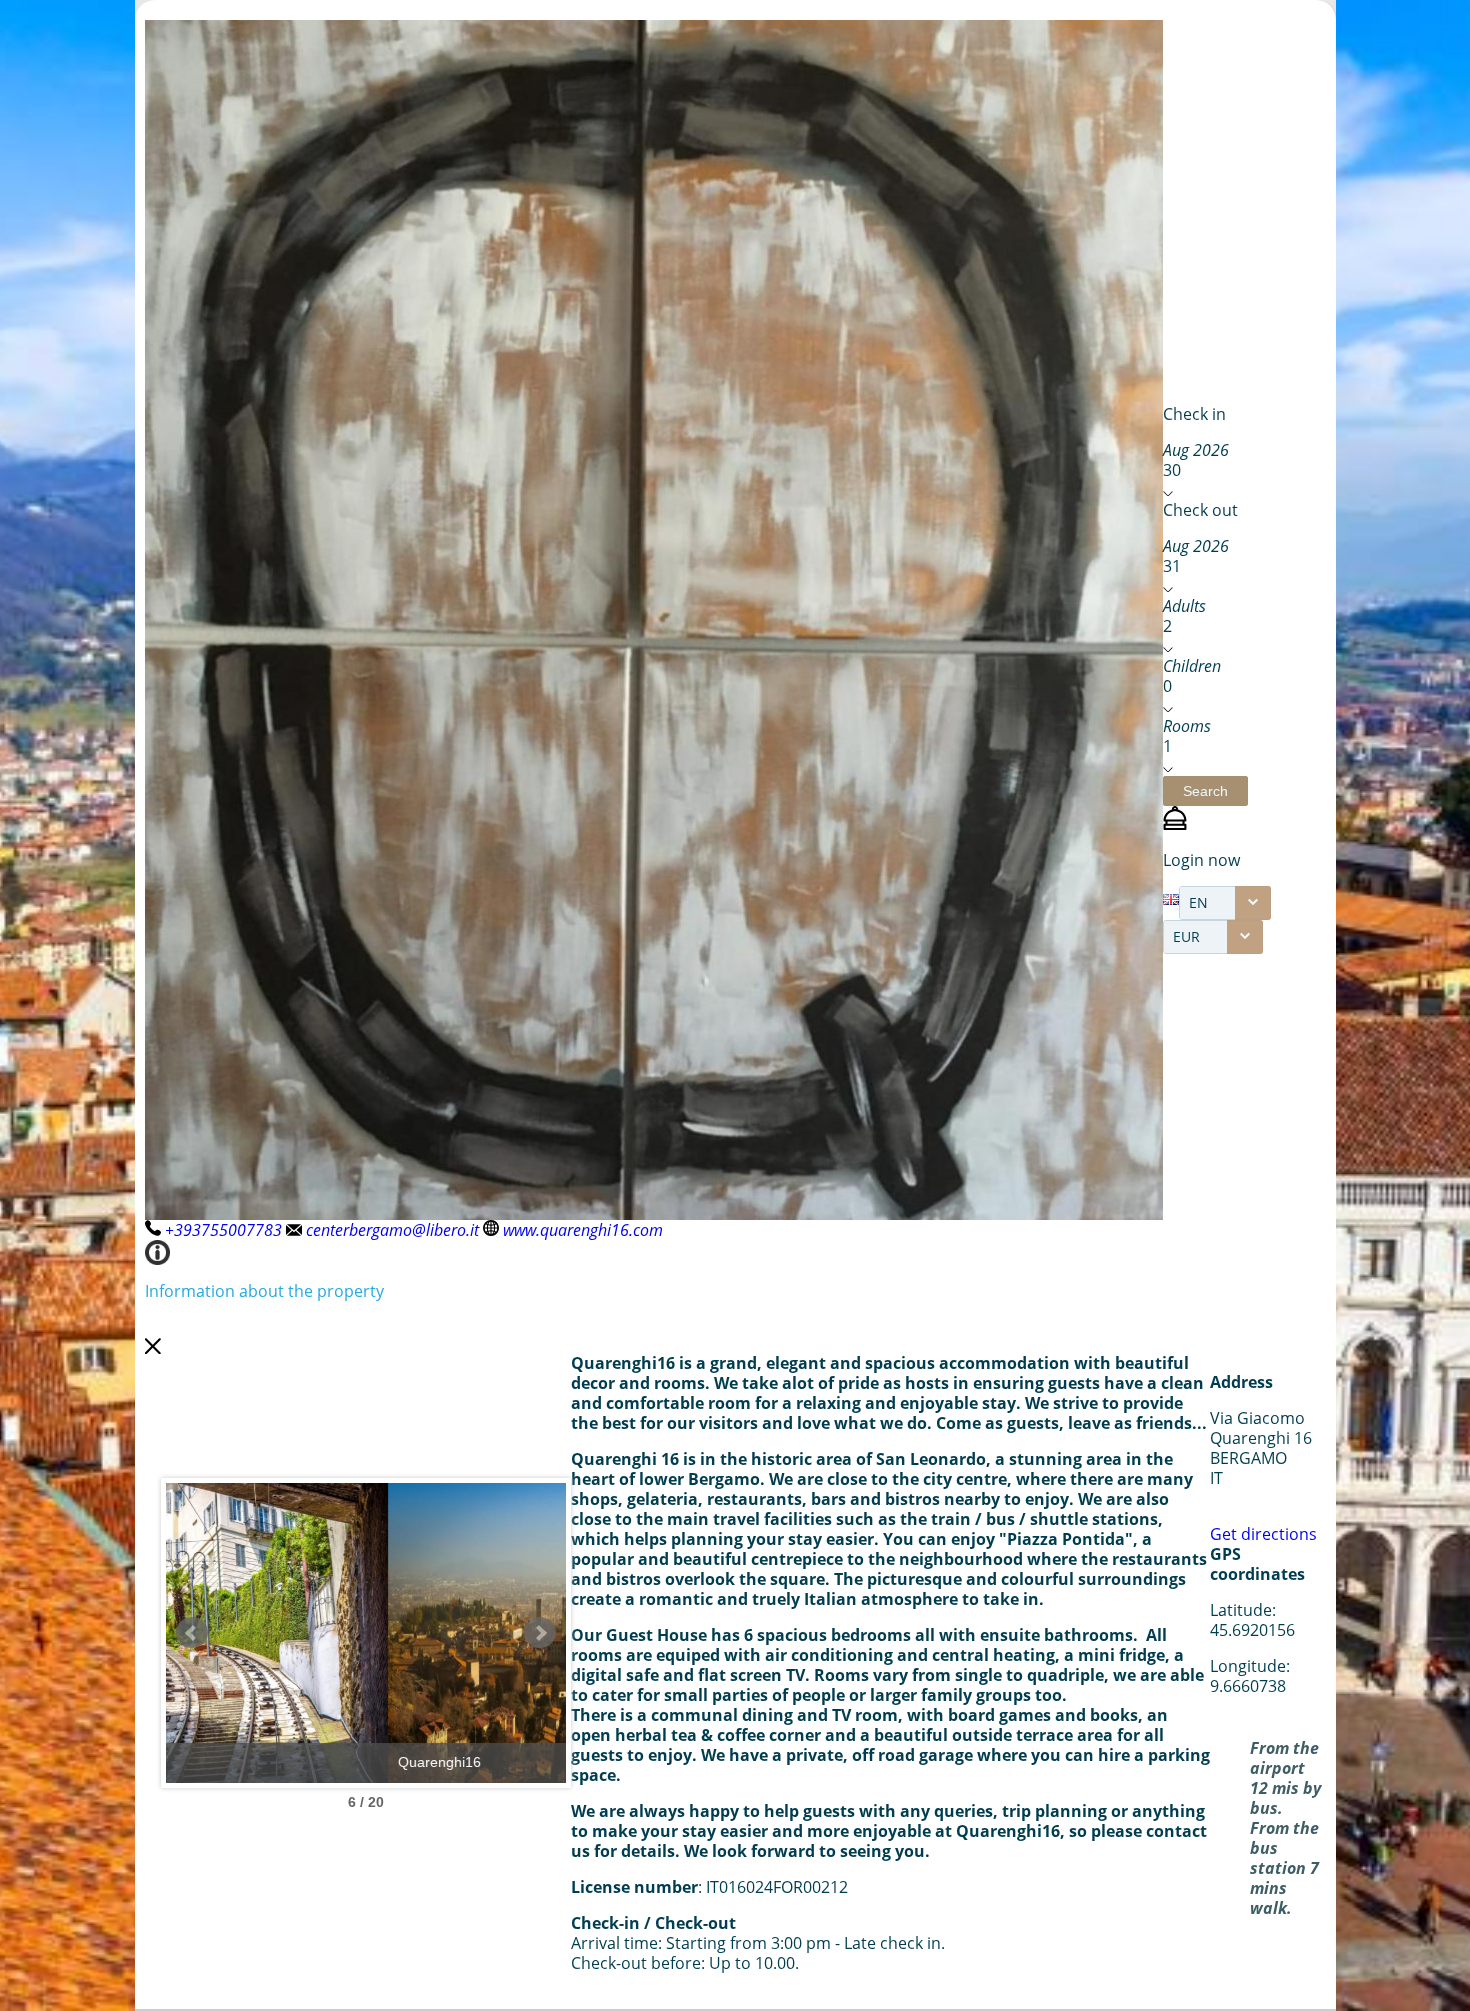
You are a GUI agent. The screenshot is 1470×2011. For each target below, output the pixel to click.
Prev (192, 1633)
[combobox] (1225, 903)
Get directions (1263, 1534)
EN (1198, 902)
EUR (1186, 936)
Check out (1200, 510)
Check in (1194, 414)
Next (540, 1633)
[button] (1205, 791)
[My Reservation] (1175, 824)
